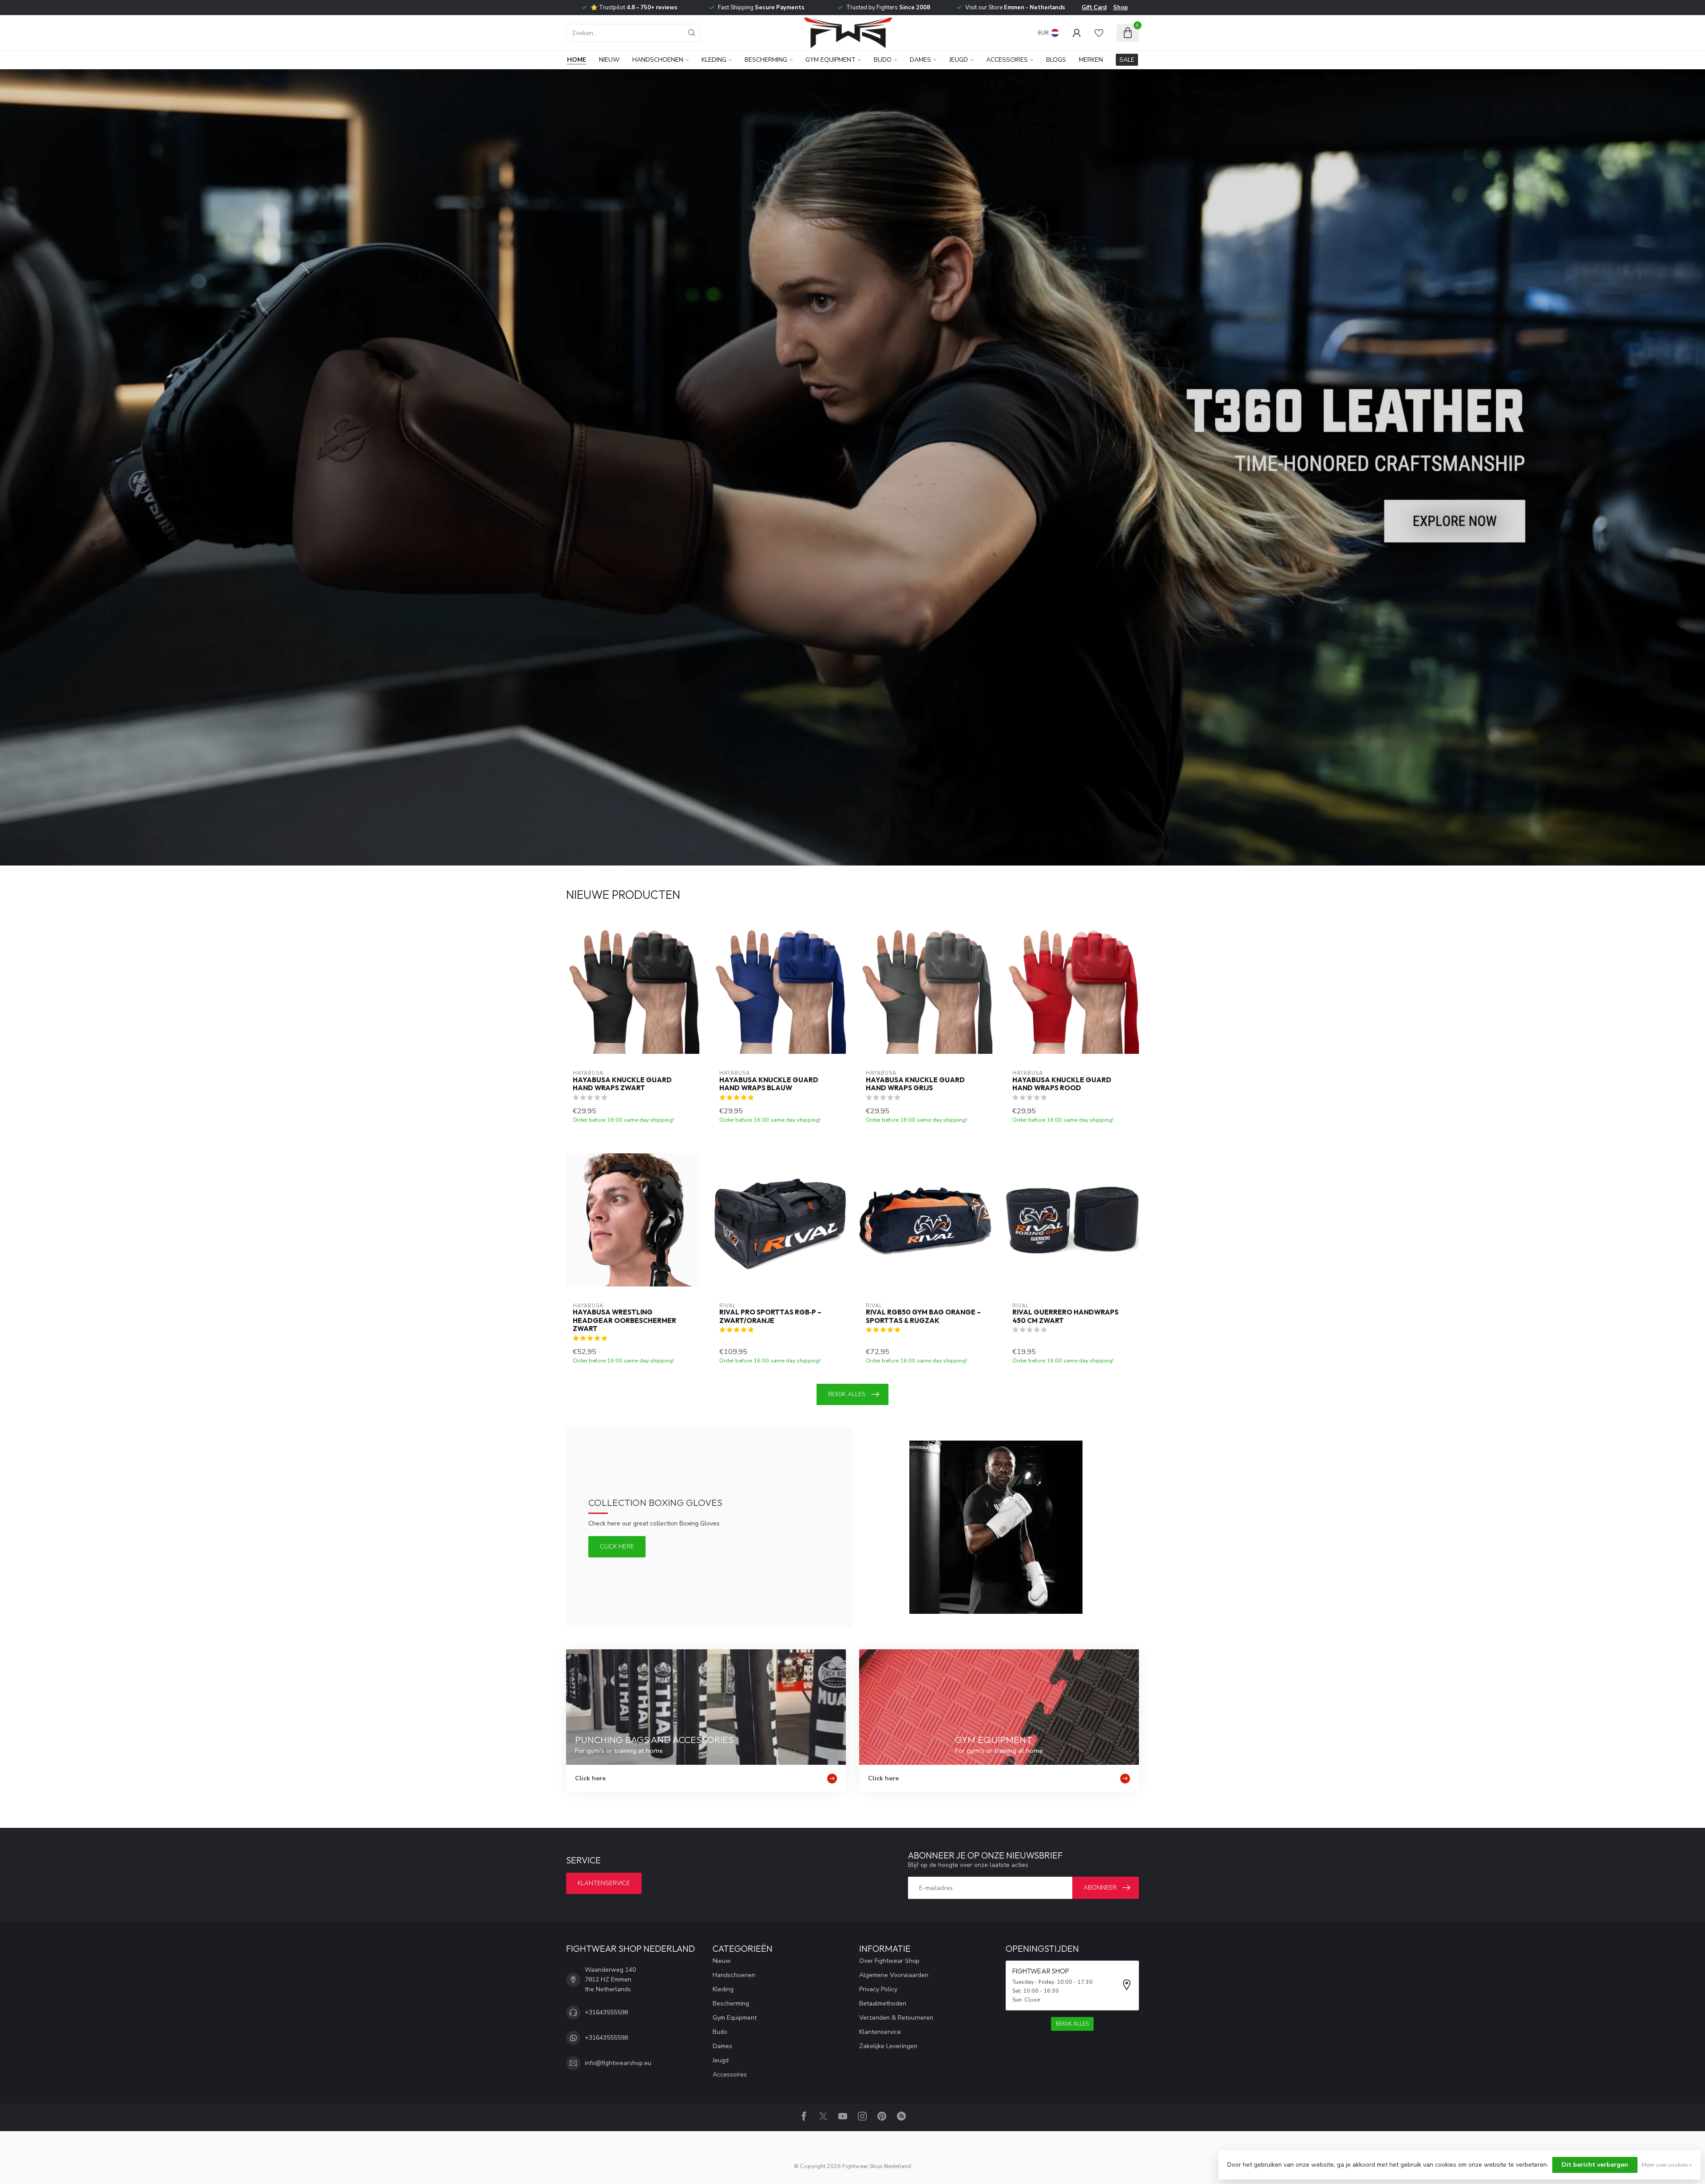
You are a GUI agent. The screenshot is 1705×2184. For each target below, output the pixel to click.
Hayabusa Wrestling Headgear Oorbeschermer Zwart (625, 1320)
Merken (1091, 60)
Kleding (714, 60)
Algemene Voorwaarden (894, 1975)
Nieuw (609, 60)
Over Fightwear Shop (889, 1961)
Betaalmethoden (883, 2003)
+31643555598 (606, 2012)
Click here (617, 1547)
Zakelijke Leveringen (888, 2046)
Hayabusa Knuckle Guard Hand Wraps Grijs (915, 1084)
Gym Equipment (831, 60)
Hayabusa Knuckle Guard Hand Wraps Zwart (622, 1084)
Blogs (1056, 60)
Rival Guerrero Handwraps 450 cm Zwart (1065, 1316)
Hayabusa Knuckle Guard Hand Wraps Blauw (769, 1084)
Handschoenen (658, 60)
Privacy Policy (878, 1989)
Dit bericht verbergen (1595, 2165)
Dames (920, 60)
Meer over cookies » (1667, 2165)
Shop (1120, 8)
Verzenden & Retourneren (896, 2018)
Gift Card (1094, 8)
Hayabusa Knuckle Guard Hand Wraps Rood (1062, 1084)
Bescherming (766, 60)
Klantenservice (604, 1883)
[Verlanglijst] (1099, 33)
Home (577, 60)
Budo (883, 60)
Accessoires (1007, 60)
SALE (1127, 60)
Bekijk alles (847, 1394)
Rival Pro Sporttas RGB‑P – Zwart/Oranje (770, 1316)
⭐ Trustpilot (634, 8)
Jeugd (959, 60)
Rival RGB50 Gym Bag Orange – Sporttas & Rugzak (923, 1316)
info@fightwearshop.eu (618, 2063)
